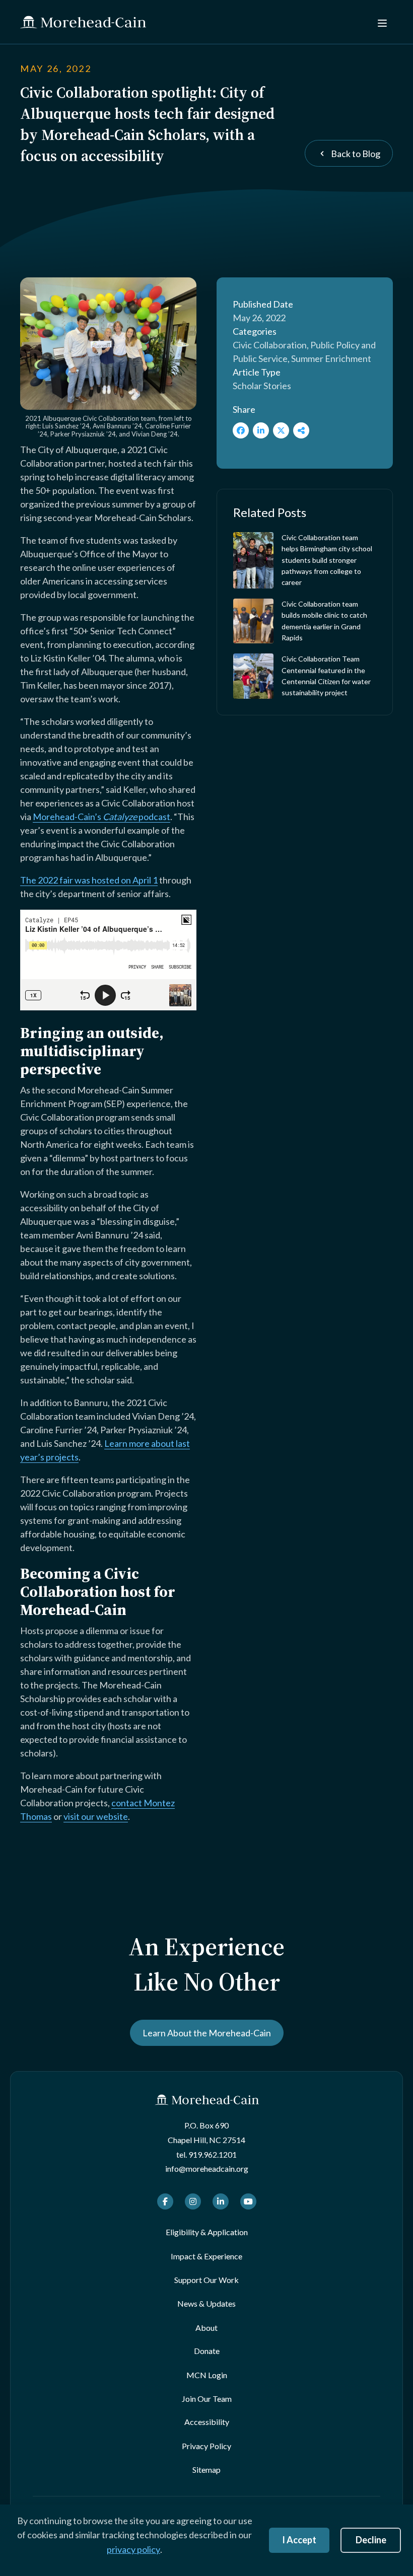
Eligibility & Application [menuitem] (207, 2232)
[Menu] (381, 22)
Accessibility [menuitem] (207, 2422)
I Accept (299, 2540)
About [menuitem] (206, 2328)
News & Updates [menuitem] (206, 2303)
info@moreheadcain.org (207, 2168)
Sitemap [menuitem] (206, 2470)
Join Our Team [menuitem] (207, 2399)
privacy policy (133, 2549)
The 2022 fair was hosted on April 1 (89, 880)
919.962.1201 (213, 2154)
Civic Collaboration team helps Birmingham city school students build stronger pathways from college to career (327, 560)
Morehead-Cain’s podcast (101, 817)
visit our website (96, 1816)
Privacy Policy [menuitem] (206, 2446)
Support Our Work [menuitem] (206, 2280)
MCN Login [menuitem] (207, 2375)
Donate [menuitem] (207, 2351)
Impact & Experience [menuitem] (206, 2256)
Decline (371, 2540)
